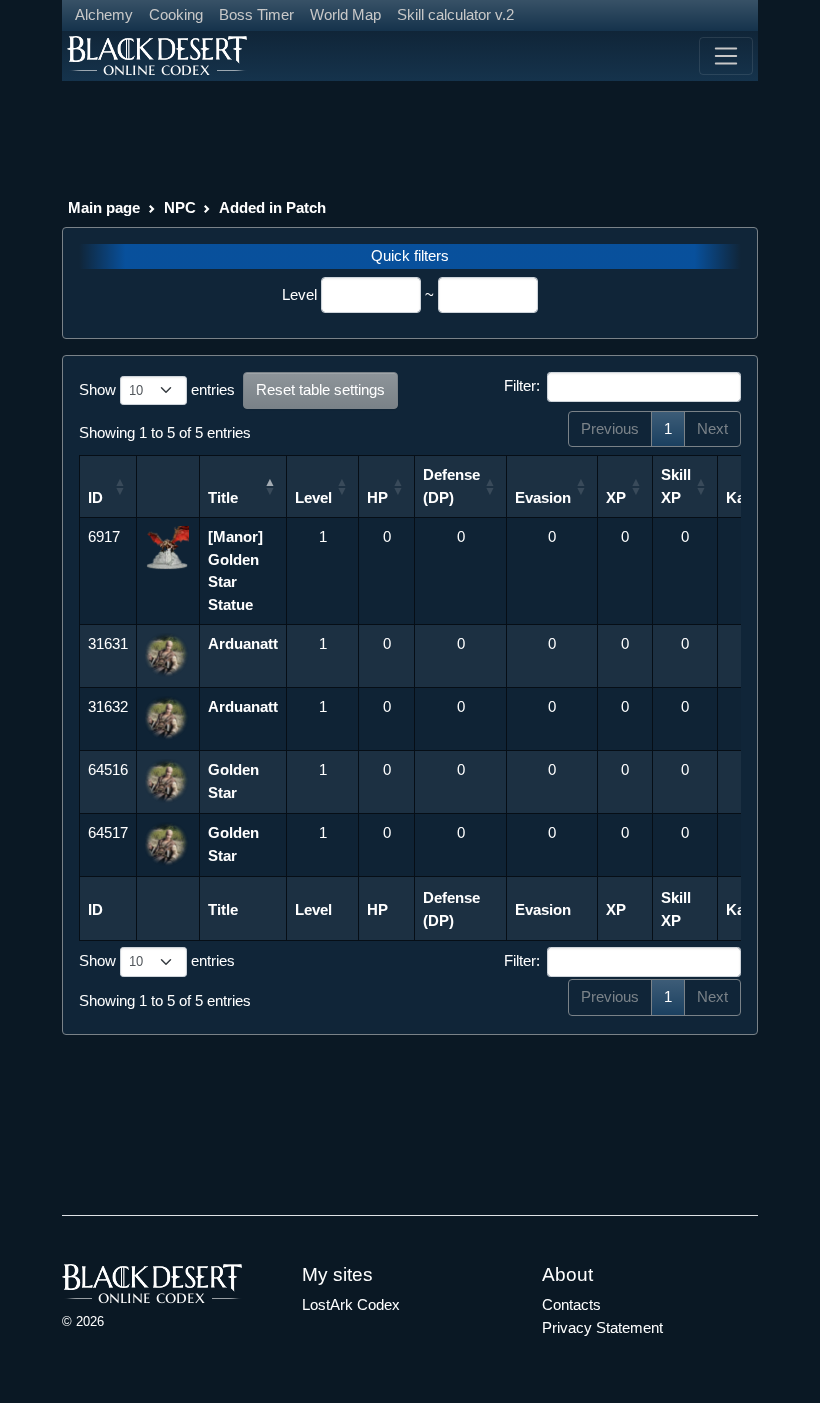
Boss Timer (256, 14)
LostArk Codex (351, 1304)
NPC (180, 207)
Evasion (543, 497)
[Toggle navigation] (726, 56)
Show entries (157, 389)
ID (95, 497)
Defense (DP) (451, 486)
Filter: (522, 385)
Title (223, 497)
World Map (345, 14)
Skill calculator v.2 (455, 14)
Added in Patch (272, 207)
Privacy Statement (602, 1327)
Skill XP (676, 486)
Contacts (571, 1304)
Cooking (176, 14)
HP (377, 497)
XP (616, 497)
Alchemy (104, 14)
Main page (104, 207)
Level (299, 294)
